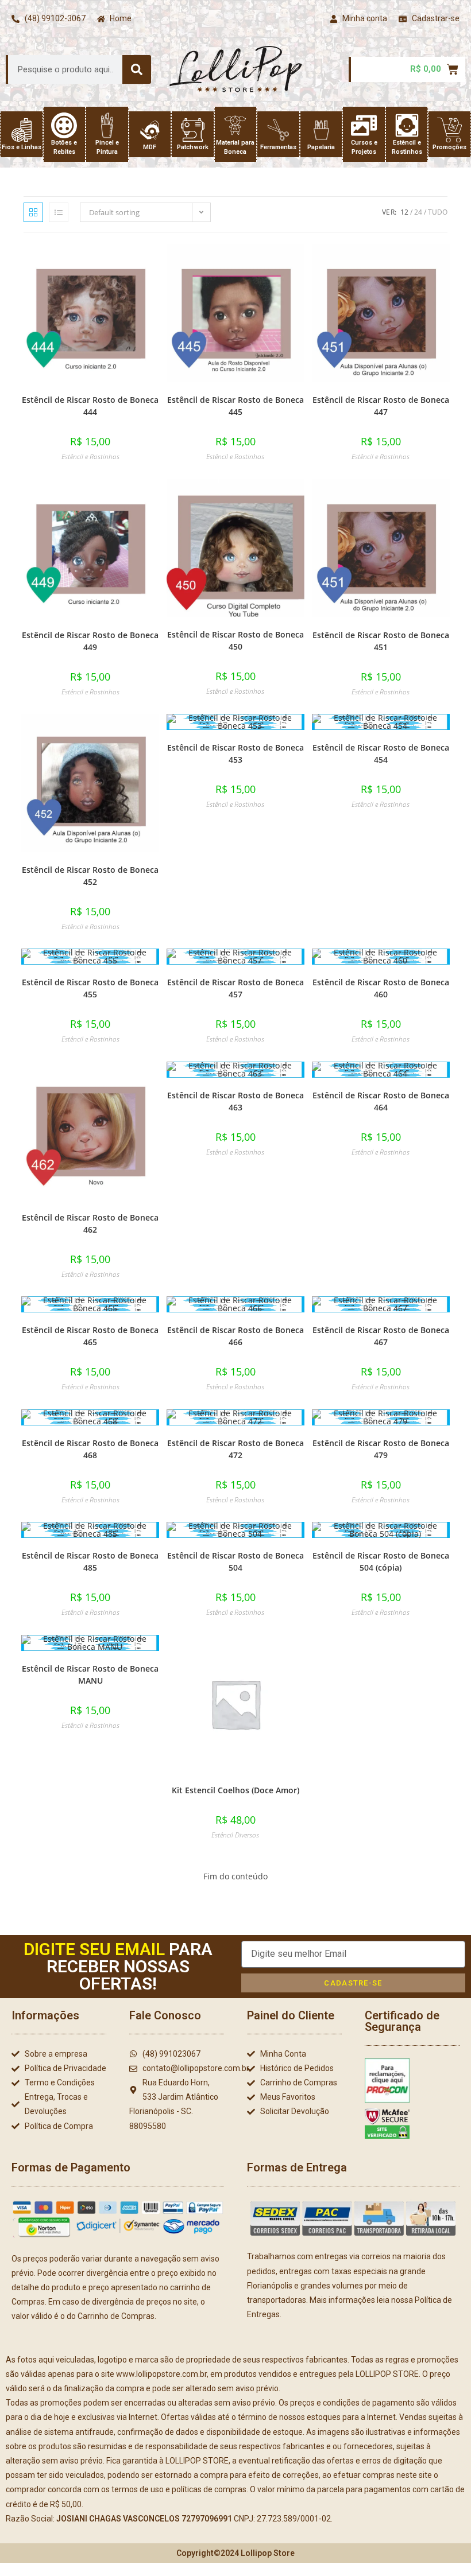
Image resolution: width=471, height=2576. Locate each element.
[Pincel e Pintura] (107, 125)
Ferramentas (278, 147)
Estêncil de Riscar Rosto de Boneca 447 (381, 406)
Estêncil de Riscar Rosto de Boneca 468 (90, 1449)
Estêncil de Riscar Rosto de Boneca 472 (235, 1449)
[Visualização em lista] (59, 212)
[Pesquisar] (137, 69)
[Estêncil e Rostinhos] (407, 125)
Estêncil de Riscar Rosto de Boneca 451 (381, 641)
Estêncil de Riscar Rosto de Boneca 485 (90, 1561)
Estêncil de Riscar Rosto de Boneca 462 (90, 1223)
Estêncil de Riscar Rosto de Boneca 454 (381, 753)
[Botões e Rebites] (64, 125)
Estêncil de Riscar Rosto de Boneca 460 (381, 988)
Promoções (449, 147)
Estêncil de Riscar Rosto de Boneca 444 (90, 406)
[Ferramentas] (278, 130)
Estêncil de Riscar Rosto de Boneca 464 (381, 1101)
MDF (150, 147)
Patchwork (193, 147)
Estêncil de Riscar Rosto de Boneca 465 (90, 1336)
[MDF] (150, 130)
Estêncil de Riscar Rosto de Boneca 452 (90, 876)
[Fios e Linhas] (22, 130)
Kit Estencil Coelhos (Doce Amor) (235, 1790)
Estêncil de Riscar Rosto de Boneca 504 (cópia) (381, 1561)
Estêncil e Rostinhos (90, 456)
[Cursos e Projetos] (364, 125)
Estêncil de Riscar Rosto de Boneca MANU (90, 1674)
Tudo (438, 212)
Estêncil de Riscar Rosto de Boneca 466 (235, 1336)
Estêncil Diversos (235, 1835)
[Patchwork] (193, 130)
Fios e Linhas (22, 147)
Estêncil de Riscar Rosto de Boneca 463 (235, 1101)
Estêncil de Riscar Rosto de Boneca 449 (90, 641)
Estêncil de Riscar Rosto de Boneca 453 (235, 753)
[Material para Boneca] (235, 125)
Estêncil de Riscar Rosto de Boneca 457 (235, 988)
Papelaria (321, 147)
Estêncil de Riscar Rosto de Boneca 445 (235, 406)
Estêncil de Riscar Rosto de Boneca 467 (381, 1336)
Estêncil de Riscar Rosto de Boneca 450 (235, 640)
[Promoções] (449, 130)
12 (404, 212)
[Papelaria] (321, 130)
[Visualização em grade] (33, 212)
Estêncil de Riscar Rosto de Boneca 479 (381, 1449)
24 (418, 212)
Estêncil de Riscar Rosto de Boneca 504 (235, 1561)
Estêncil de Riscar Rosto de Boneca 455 (90, 988)
